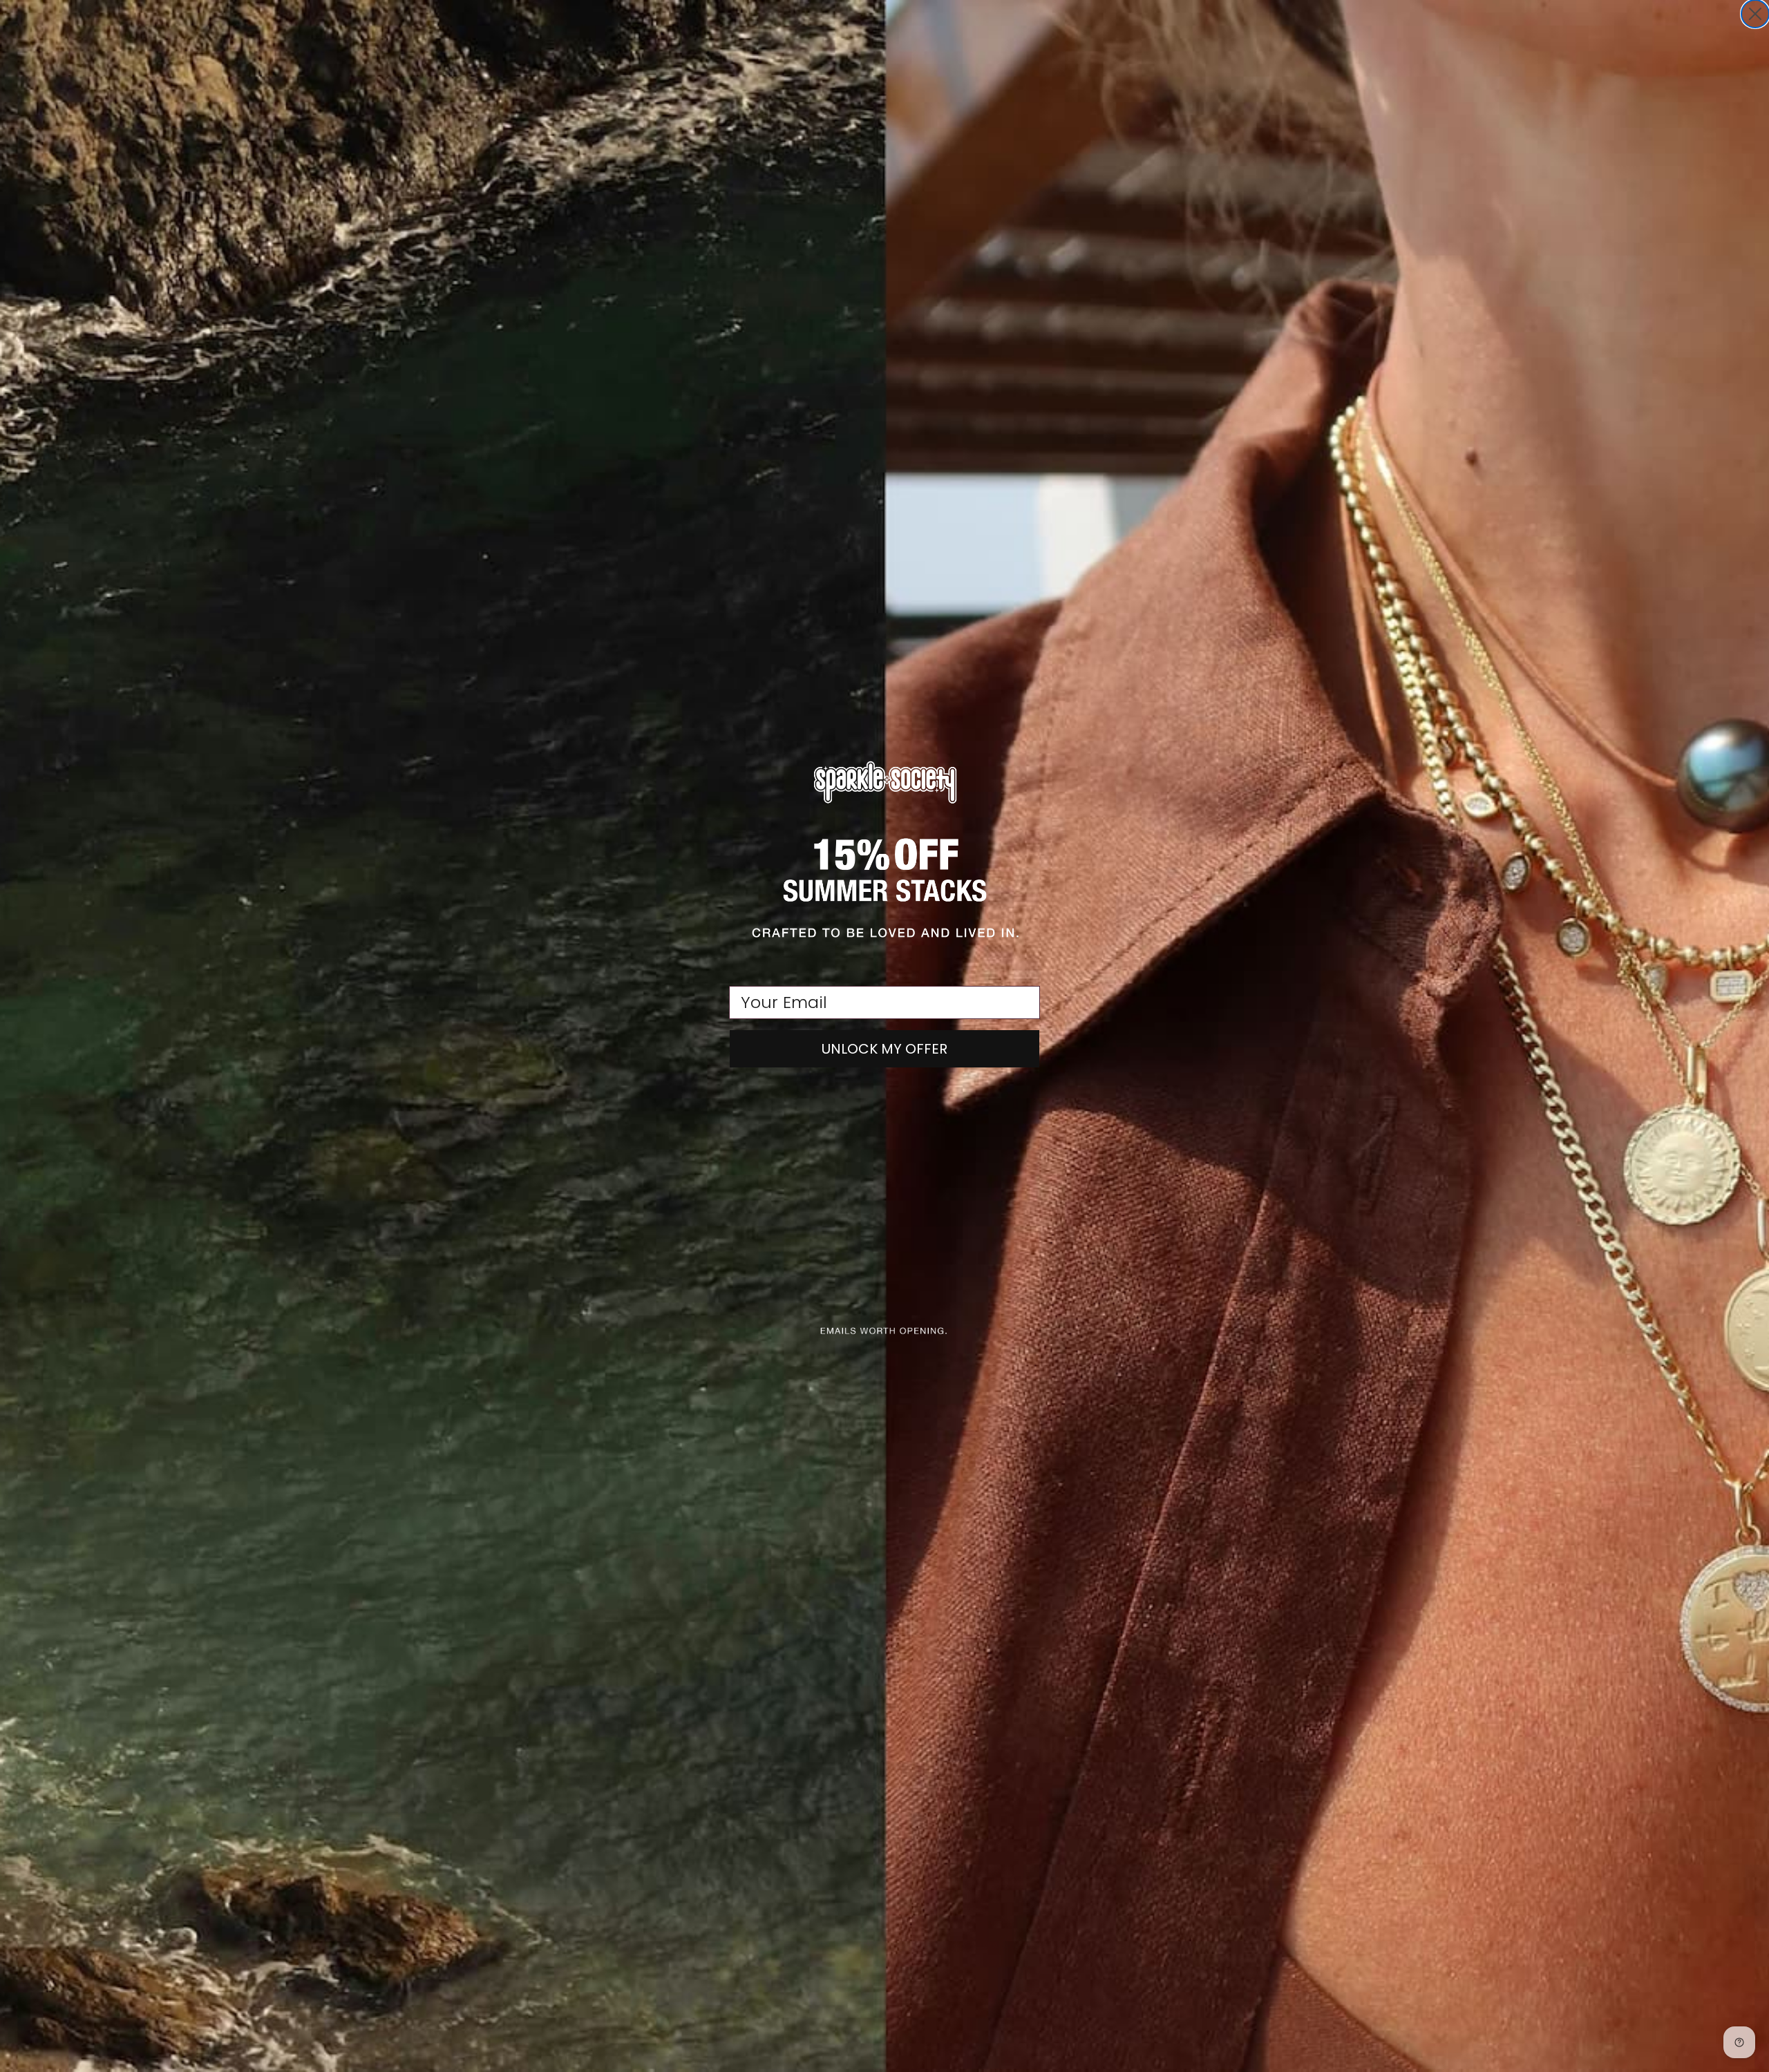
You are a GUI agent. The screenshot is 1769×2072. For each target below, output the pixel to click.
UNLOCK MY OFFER (884, 1049)
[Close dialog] (1755, 14)
